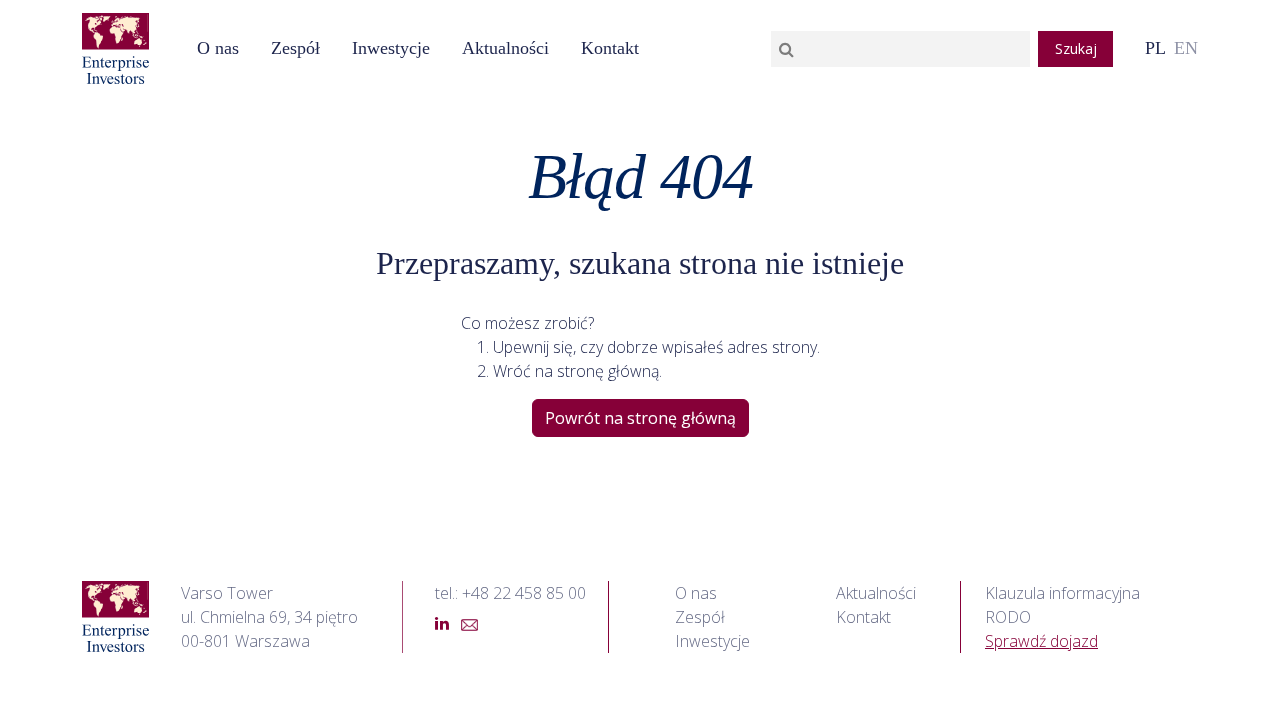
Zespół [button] (295, 48)
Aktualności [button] (505, 48)
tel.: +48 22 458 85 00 (510, 593)
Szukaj (1076, 48)
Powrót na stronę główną (640, 418)
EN (1186, 48)
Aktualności (876, 593)
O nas (218, 48)
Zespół (700, 617)
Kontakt (610, 48)
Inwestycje (391, 48)
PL (1155, 48)
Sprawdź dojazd (1041, 641)
